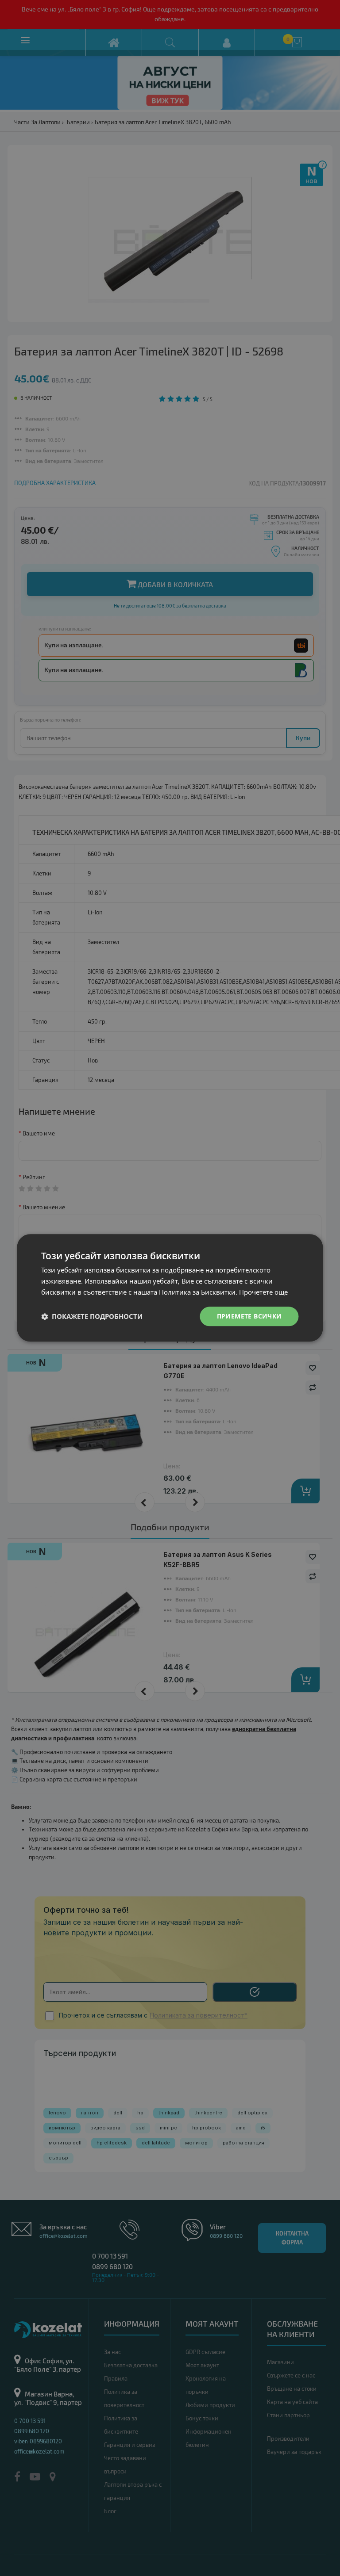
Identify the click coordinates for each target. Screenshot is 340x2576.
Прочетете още (263, 1292)
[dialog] (170, 1288)
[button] (92, 1316)
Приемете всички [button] (249, 1316)
